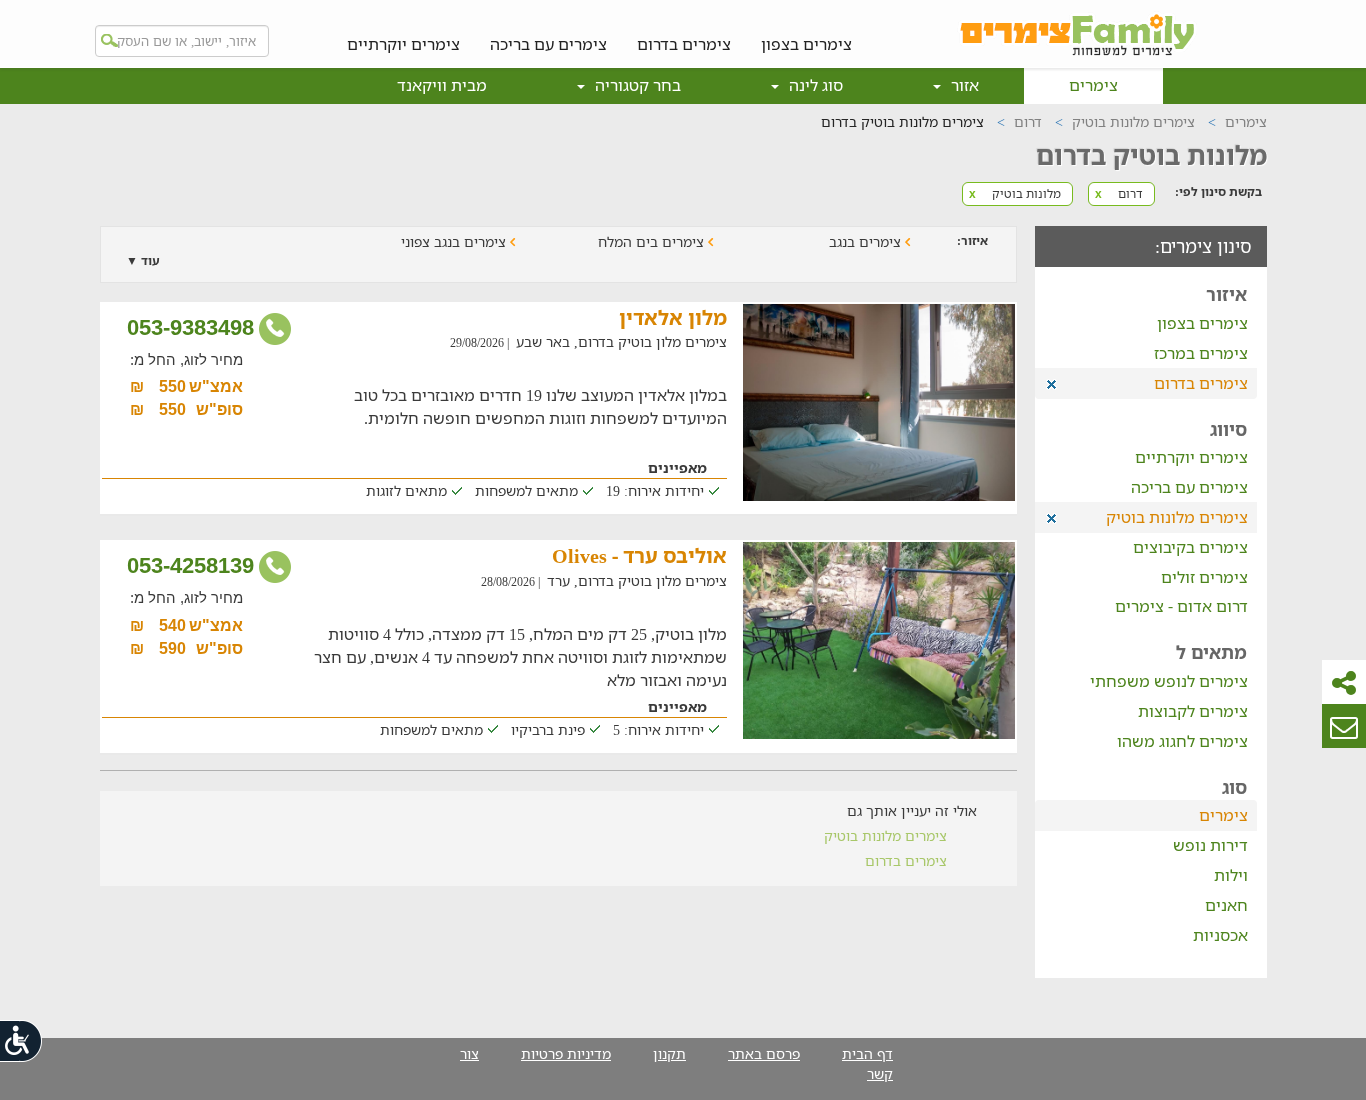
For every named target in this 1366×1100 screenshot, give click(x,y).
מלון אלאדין (673, 317)
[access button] (22, 1040)
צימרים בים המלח (653, 241)
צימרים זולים (1204, 577)
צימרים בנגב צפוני (455, 241)
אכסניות (1220, 935)
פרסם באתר (764, 1053)
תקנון (669, 1053)
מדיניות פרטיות (566, 1053)
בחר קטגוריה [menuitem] (636, 85)
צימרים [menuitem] (1093, 85)
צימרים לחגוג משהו (1182, 741)
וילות (1231, 875)
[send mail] (1344, 726)
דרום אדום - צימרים (1181, 606)
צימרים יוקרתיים (403, 43)
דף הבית (867, 1053)
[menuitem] (806, 29)
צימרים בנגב (867, 241)
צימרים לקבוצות (1193, 711)
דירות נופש (1210, 845)
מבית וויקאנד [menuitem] (442, 85)
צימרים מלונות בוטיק (885, 835)
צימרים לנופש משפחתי (1169, 681)
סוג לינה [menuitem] (814, 85)
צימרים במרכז (1201, 353)
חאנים (1226, 905)
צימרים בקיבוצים (1190, 547)
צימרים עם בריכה (548, 43)
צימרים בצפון (806, 43)
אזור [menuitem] (963, 85)
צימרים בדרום (684, 43)
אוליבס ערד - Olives (639, 555)
